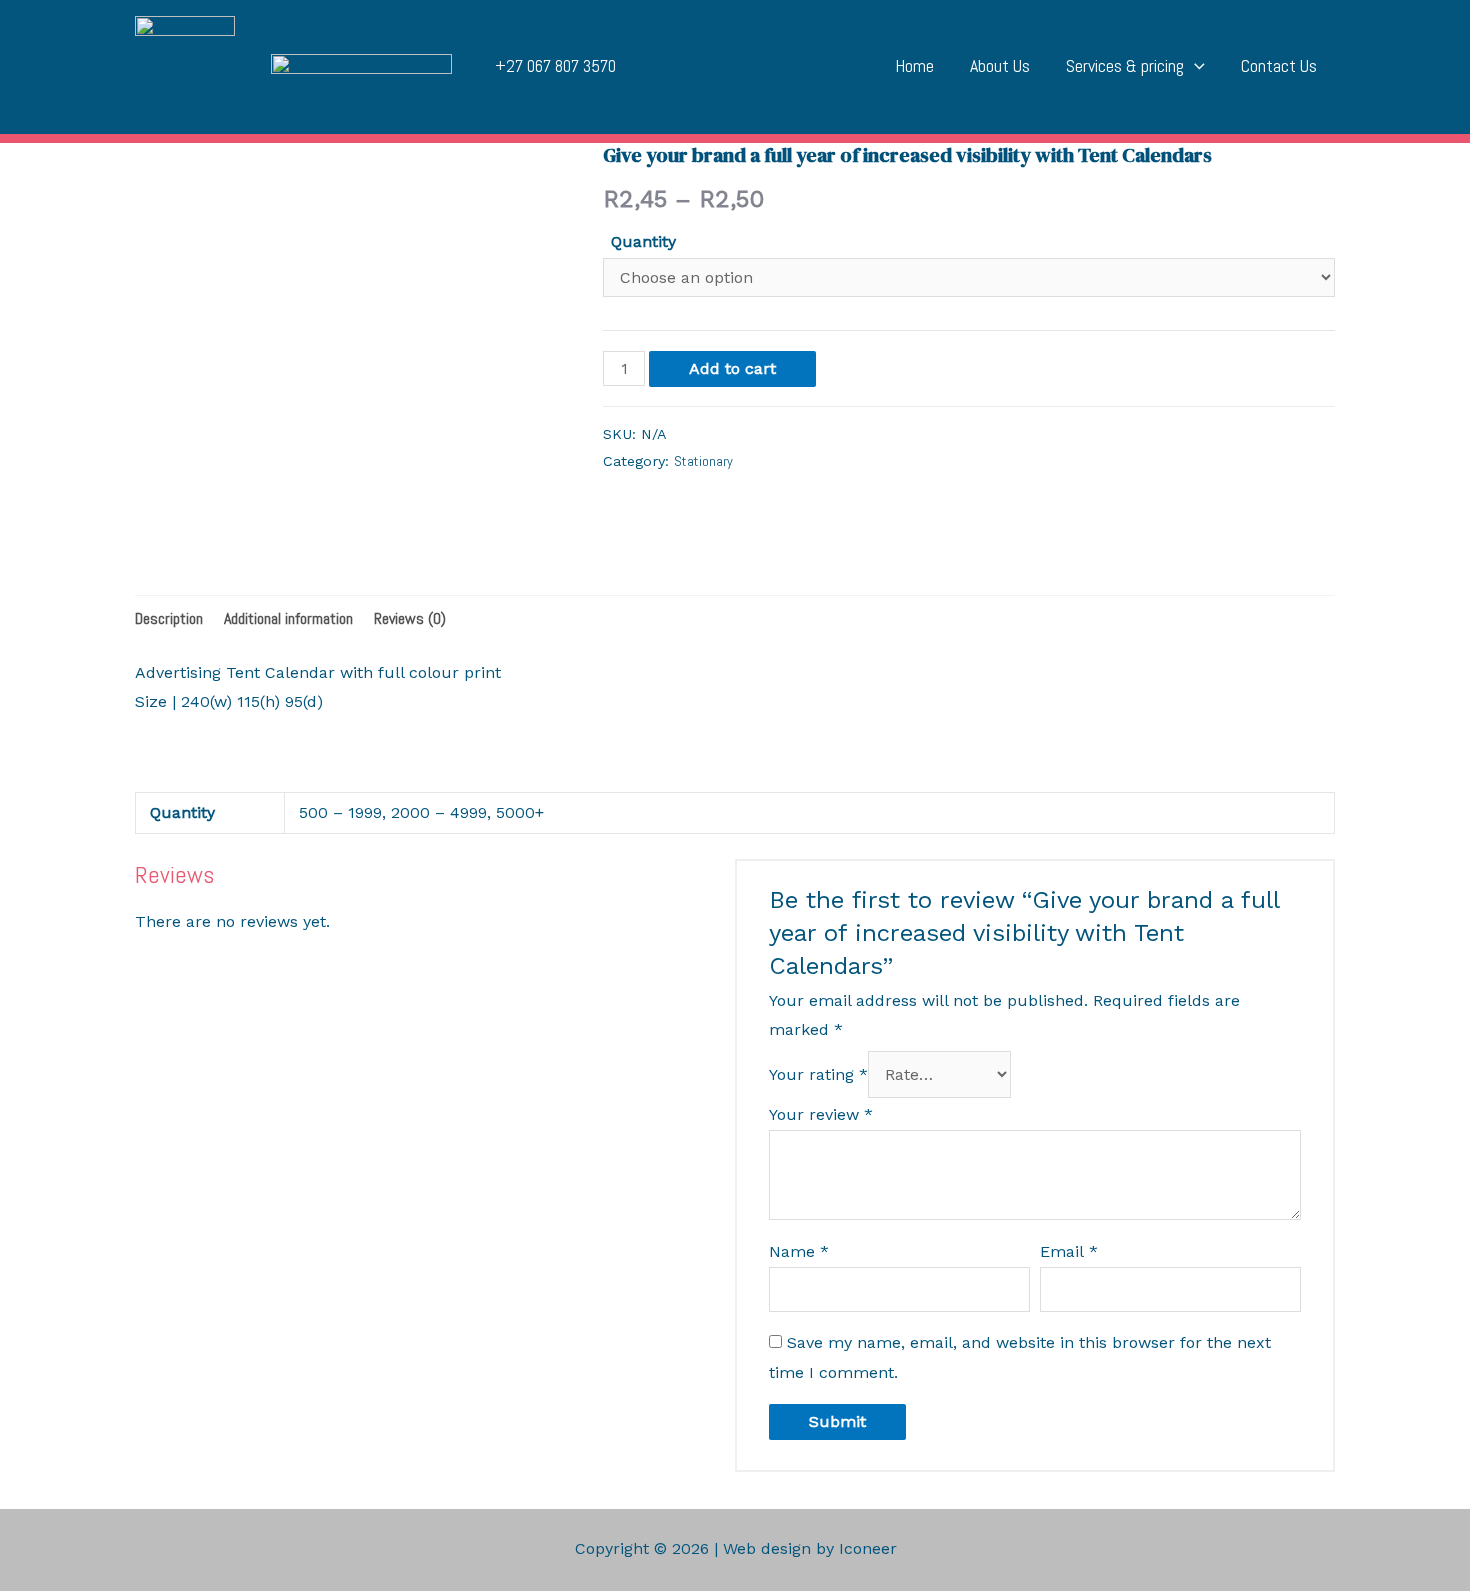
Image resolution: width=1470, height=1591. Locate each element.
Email (1069, 1251)
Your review (821, 1114)
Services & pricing (1125, 65)
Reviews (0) (410, 618)
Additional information (288, 618)
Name (799, 1251)
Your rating (818, 1074)
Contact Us (1279, 65)
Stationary (703, 461)
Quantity (643, 241)
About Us (1000, 65)
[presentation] (1194, 65)
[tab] (169, 619)
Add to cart (732, 368)
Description (169, 618)
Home (914, 65)
